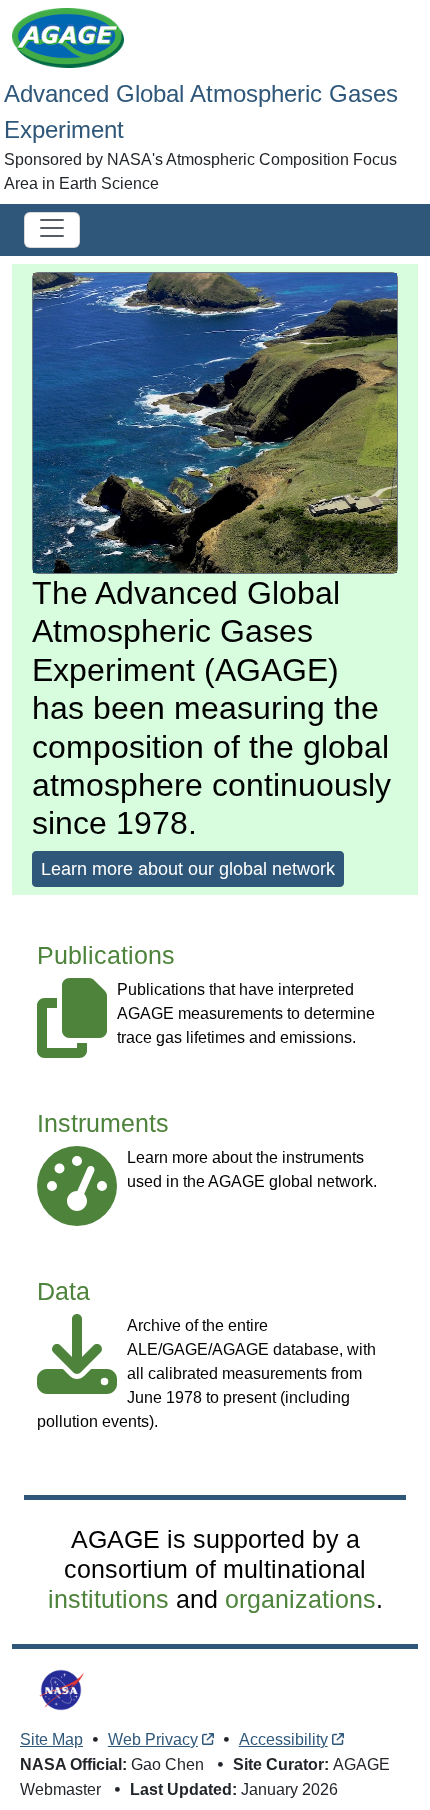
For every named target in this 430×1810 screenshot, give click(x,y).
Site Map (51, 1739)
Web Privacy (153, 1739)
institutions (108, 1599)
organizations (300, 1599)
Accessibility (283, 1739)
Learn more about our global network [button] (188, 869)
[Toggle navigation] (52, 230)
